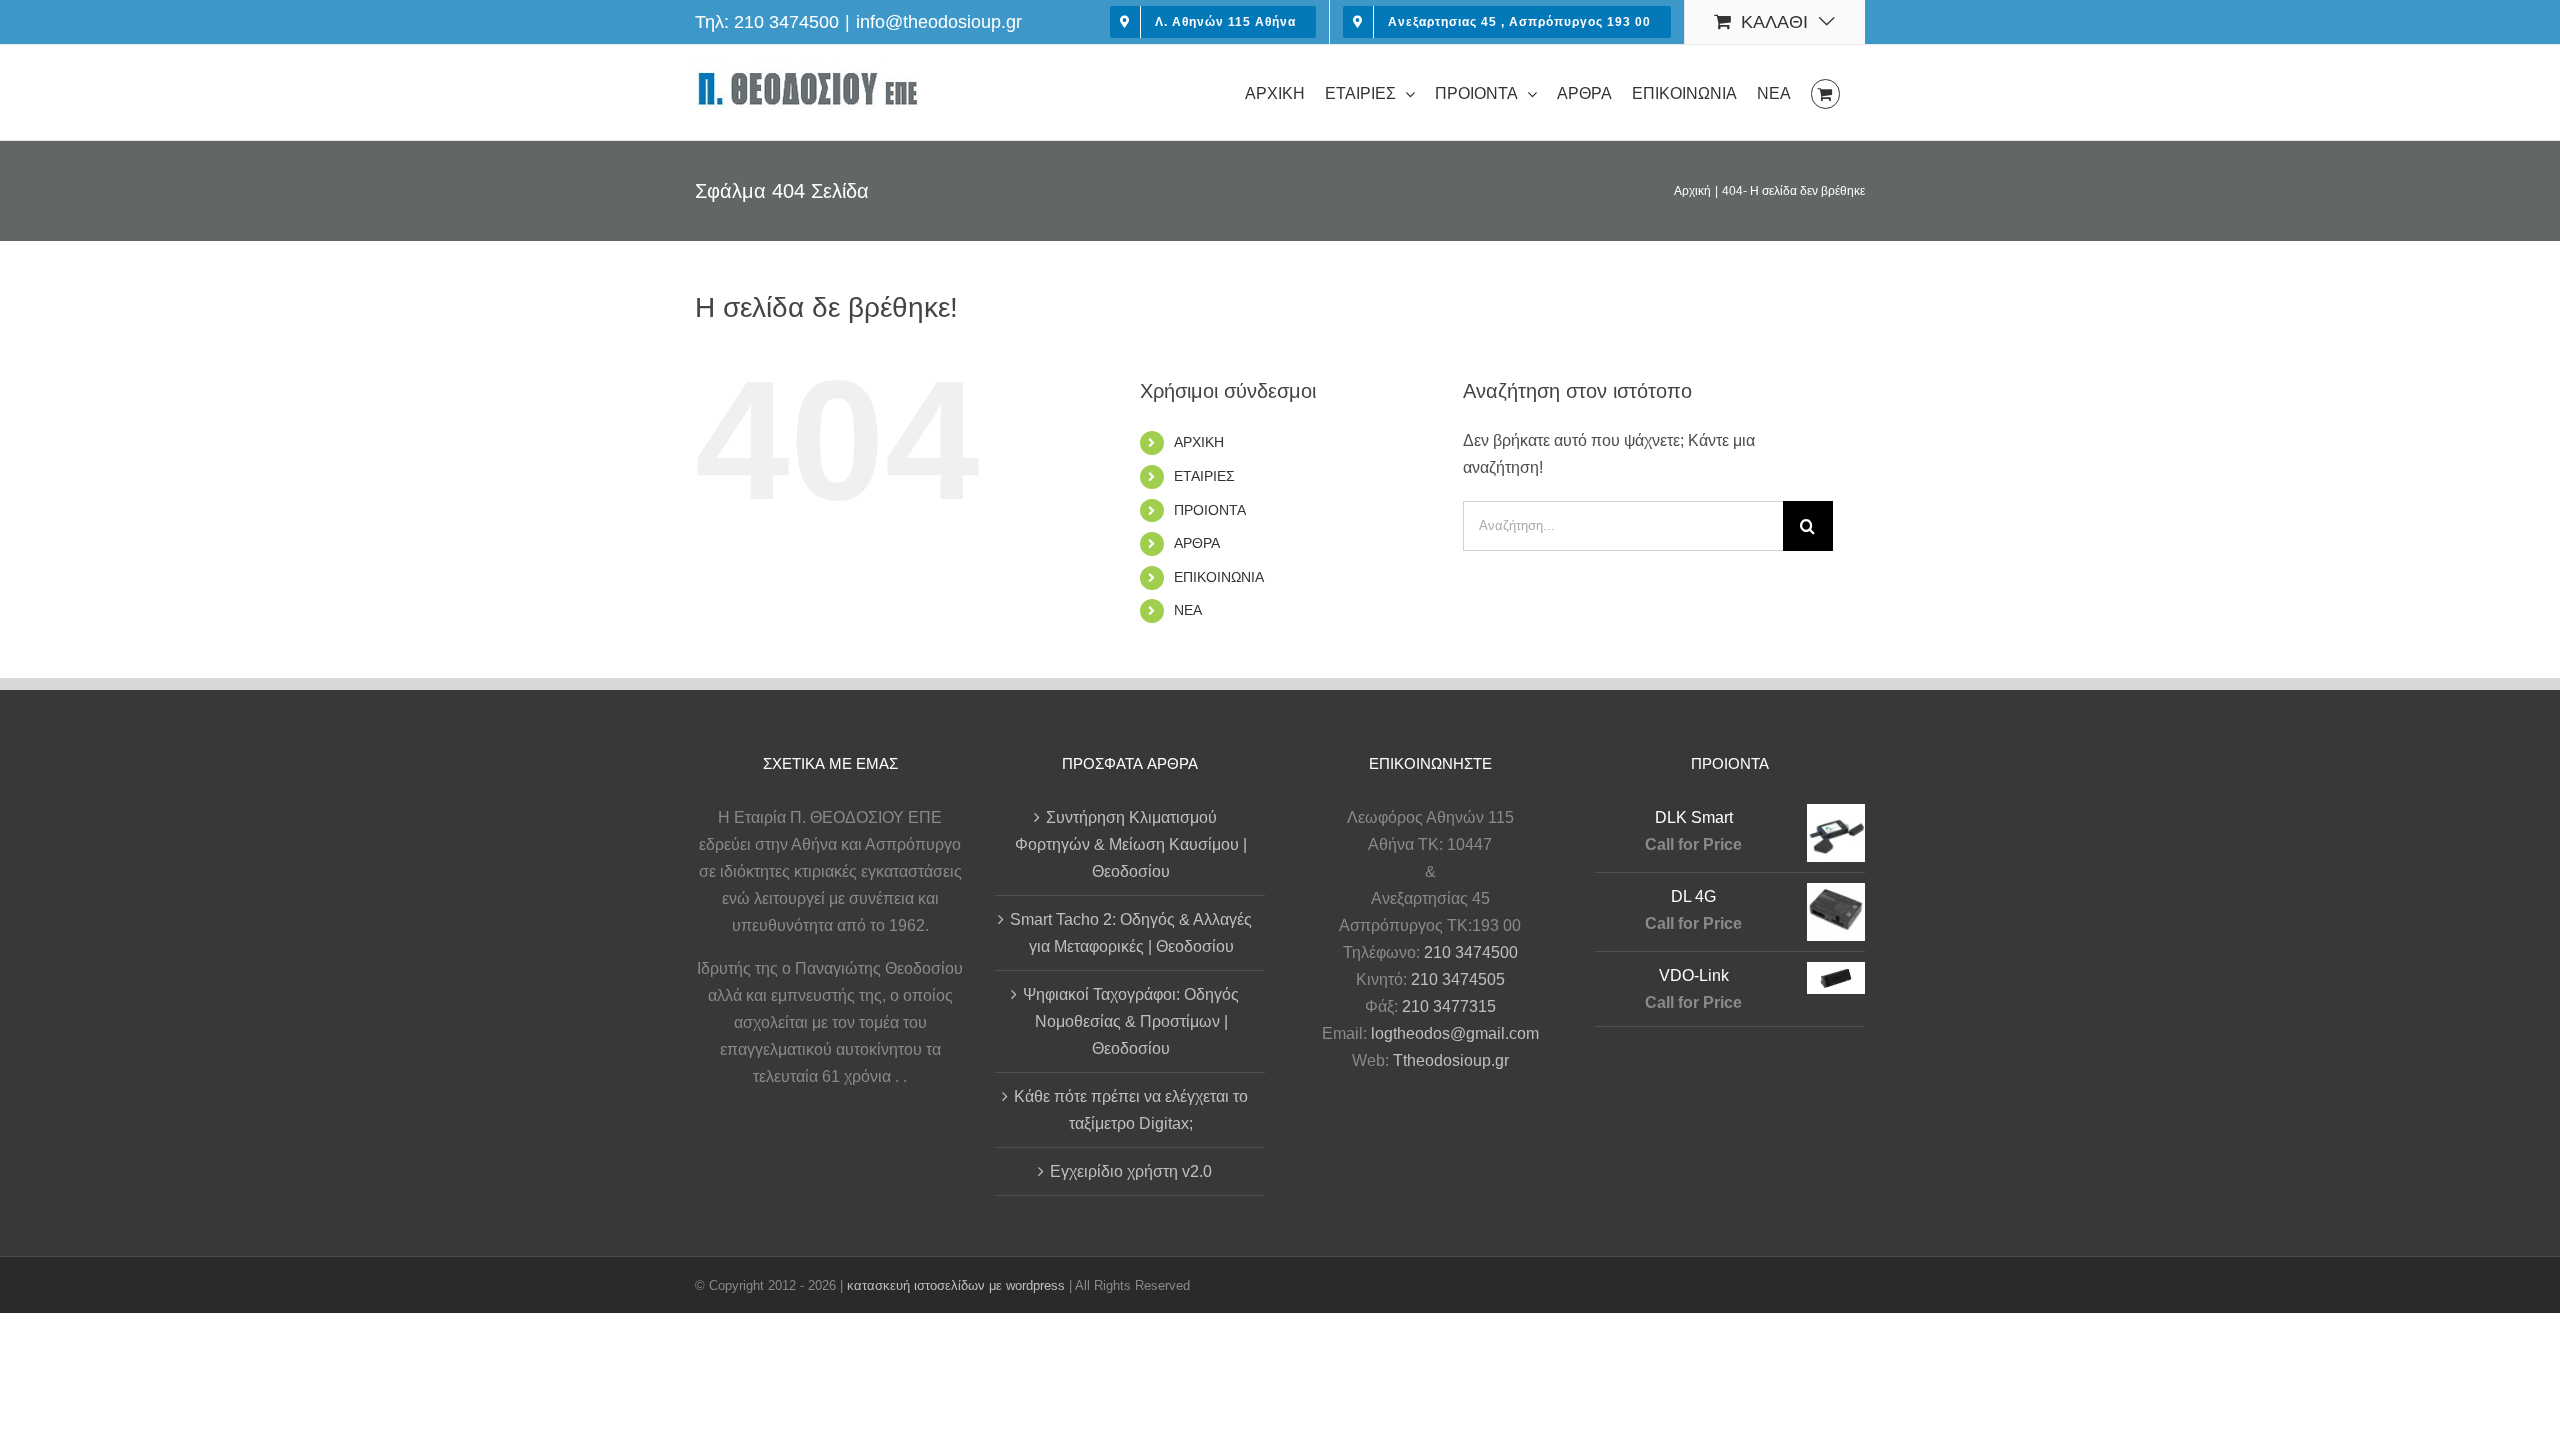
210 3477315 (1449, 1006)
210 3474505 (1458, 979)
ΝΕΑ (1188, 610)
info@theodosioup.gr (939, 22)
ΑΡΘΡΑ (1197, 543)
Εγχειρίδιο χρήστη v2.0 (1131, 1171)
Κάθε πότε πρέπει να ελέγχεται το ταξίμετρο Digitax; (1131, 1110)
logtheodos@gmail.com (1455, 1033)
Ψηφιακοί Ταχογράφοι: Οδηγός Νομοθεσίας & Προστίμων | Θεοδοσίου (1131, 1021)
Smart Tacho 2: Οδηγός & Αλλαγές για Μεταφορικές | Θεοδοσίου (1131, 933)
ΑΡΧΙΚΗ (1199, 442)
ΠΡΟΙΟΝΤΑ (1210, 510)
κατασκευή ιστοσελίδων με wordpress (956, 1285)
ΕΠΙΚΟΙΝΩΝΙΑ (1219, 577)
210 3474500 (786, 22)
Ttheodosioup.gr (1451, 1060)
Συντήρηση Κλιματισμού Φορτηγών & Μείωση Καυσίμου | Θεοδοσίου (1131, 844)
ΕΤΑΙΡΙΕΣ (1204, 476)
